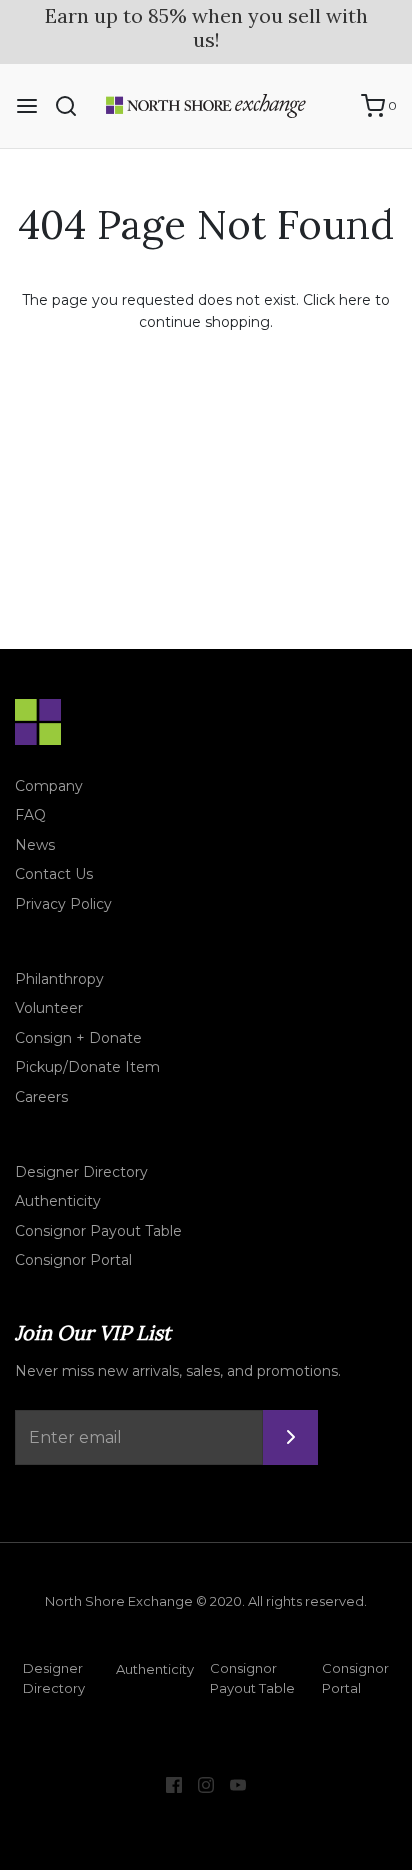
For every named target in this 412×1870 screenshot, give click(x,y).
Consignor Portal (73, 1260)
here (355, 300)
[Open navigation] (27, 106)
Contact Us (54, 874)
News (35, 845)
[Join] (290, 1437)
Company (49, 786)
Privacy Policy (63, 904)
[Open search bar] (73, 106)
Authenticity (58, 1201)
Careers (41, 1097)
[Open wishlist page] (336, 106)
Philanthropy (59, 979)
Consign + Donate (78, 1038)
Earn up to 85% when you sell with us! (206, 27)
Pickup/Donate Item (87, 1067)
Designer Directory (81, 1172)
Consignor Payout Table (98, 1231)
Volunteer (49, 1008)
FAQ (30, 815)
